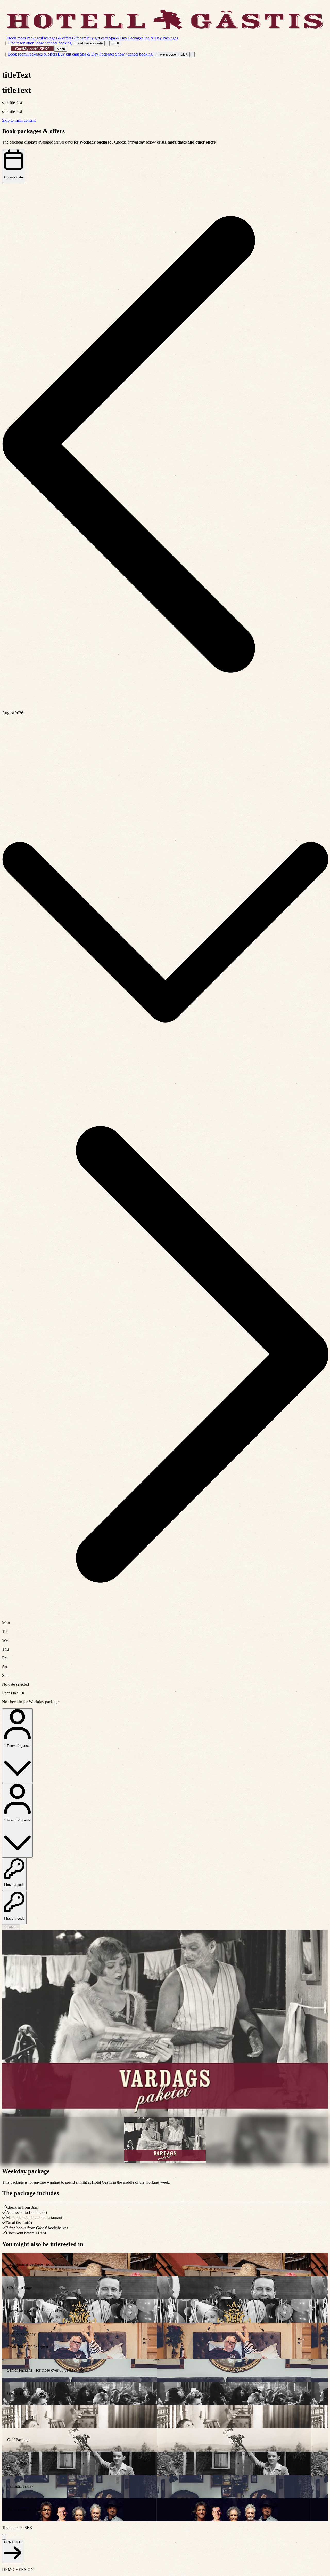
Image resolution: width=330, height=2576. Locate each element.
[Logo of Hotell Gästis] (165, 20)
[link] (165, 2264)
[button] (165, 445)
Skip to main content (19, 120)
